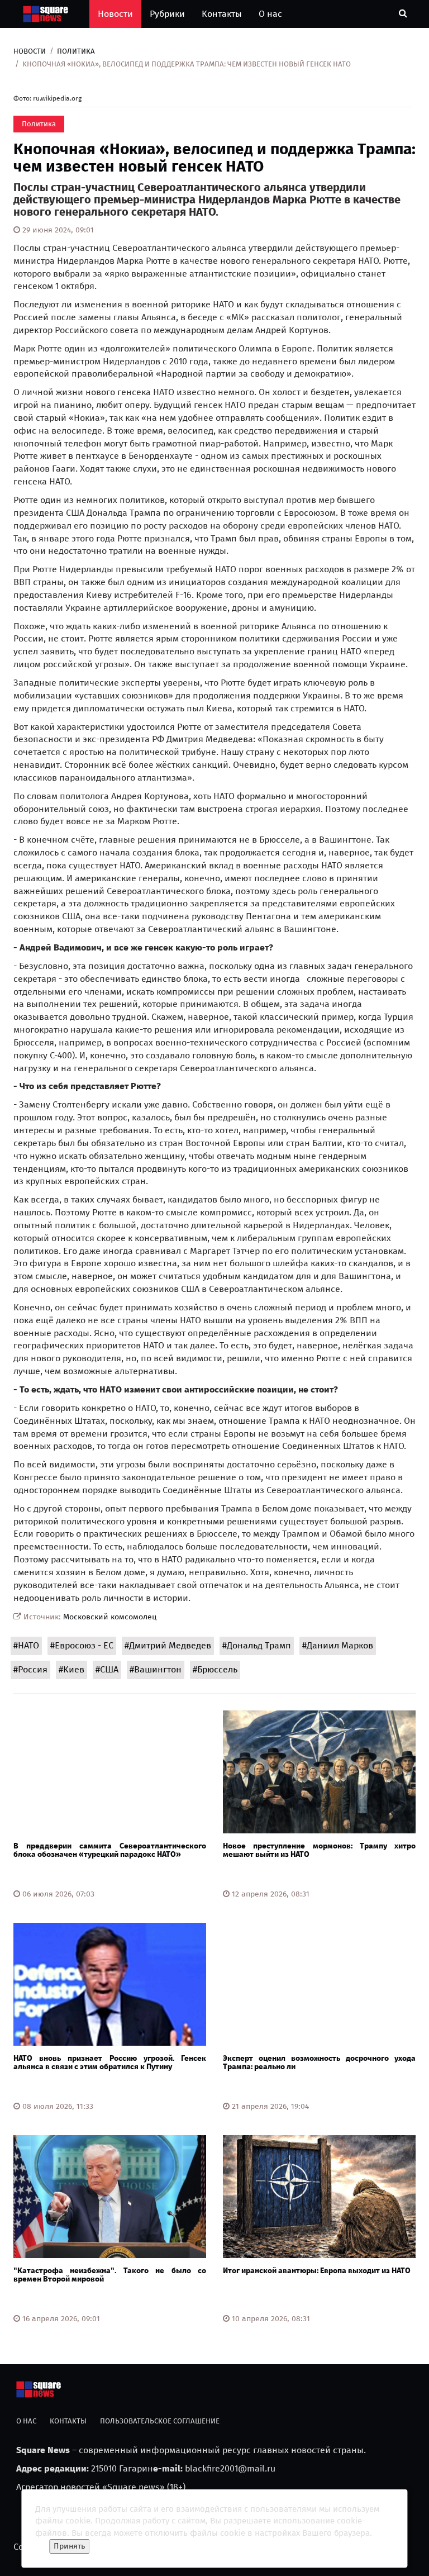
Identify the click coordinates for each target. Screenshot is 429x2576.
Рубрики (167, 14)
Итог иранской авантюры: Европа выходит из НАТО (317, 2271)
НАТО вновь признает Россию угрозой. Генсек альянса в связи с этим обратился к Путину (110, 2062)
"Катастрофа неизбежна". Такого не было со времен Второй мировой (110, 2275)
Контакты (222, 14)
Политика (76, 51)
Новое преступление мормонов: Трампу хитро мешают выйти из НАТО (319, 1850)
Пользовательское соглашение (160, 2421)
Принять (69, 2546)
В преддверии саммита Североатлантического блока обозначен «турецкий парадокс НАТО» (110, 1850)
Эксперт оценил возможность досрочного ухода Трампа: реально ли (319, 2062)
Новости (115, 14)
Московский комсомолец (110, 1617)
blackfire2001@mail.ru (230, 2468)
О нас (270, 14)
